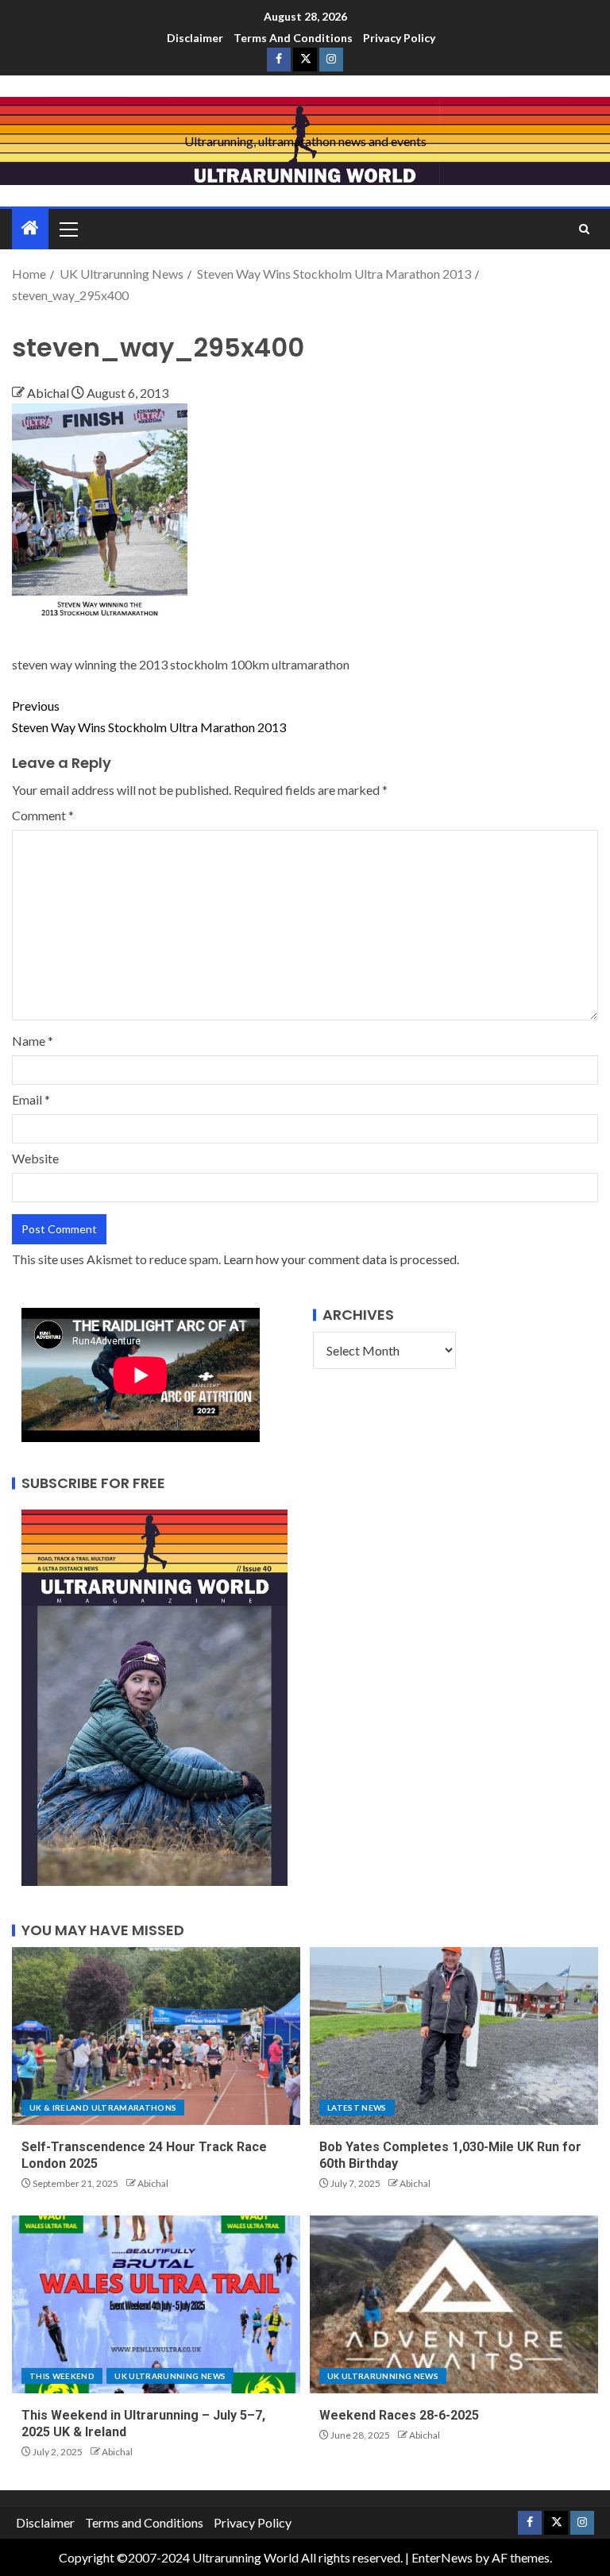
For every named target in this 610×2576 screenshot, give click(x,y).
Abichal (49, 393)
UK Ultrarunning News (170, 2376)
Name (33, 1041)
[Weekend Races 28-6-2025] (454, 2304)
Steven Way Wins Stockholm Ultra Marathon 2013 (149, 716)
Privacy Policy (399, 38)
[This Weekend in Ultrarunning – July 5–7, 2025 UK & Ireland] (156, 2304)
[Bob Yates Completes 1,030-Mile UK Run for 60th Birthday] (454, 2036)
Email (31, 1099)
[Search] (584, 229)
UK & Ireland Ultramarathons (103, 2107)
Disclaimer (195, 38)
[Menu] (68, 229)
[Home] (30, 228)
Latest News (357, 2107)
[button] (68, 229)
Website (35, 1158)
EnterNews (442, 2557)
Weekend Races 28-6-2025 (399, 2415)
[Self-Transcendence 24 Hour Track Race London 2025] (156, 2036)
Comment (43, 815)
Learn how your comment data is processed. (341, 1259)
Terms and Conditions (293, 38)
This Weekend (62, 2376)
